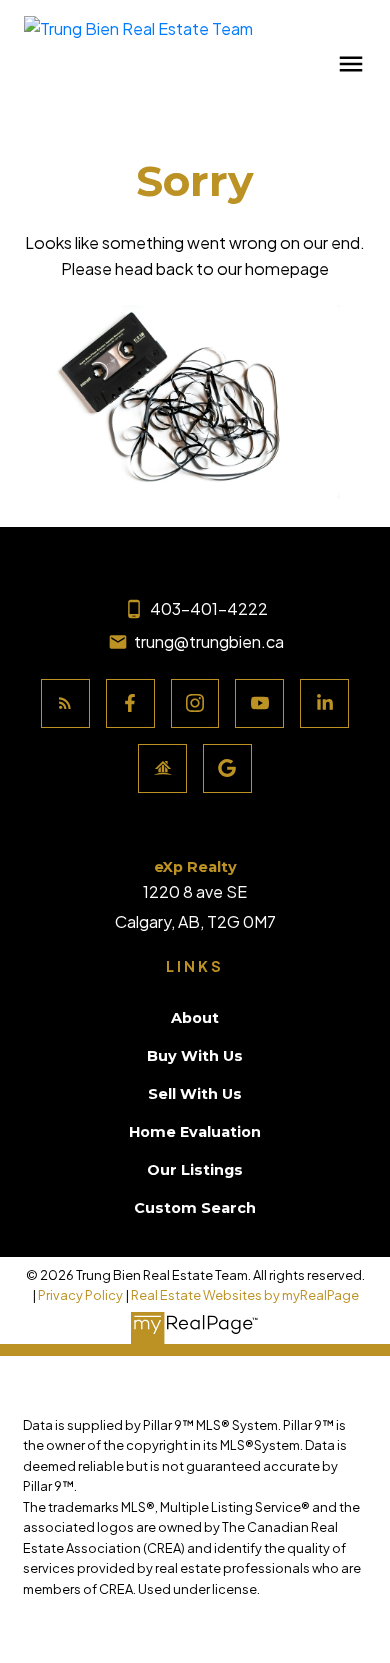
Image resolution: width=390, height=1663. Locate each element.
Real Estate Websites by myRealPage (245, 1295)
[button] (65, 703)
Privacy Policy (80, 1295)
